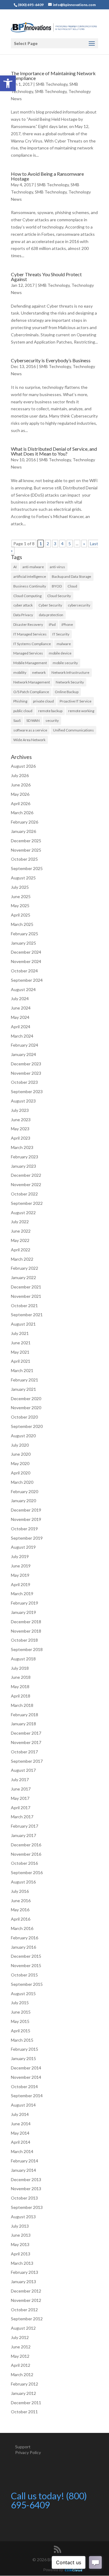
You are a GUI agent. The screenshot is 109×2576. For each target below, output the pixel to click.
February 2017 (25, 1826)
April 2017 (21, 1808)
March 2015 (22, 2040)
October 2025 (24, 859)
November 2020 (26, 1408)
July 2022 (20, 1222)
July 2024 (20, 998)
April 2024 (21, 1027)
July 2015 (20, 2003)
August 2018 (23, 1659)
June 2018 (21, 1677)
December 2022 (26, 1175)
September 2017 (27, 1761)
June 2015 (21, 2012)
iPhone (67, 624)
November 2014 (26, 2077)
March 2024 (22, 1036)
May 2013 (20, 2244)
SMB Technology (52, 84)
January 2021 (23, 1389)
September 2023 (27, 1091)
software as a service (30, 730)
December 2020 (26, 1398)
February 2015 (25, 2049)
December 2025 (26, 841)
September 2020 (27, 1426)
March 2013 (22, 2263)
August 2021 (23, 1324)
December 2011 (26, 2403)
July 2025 (20, 887)
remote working (81, 711)
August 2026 (23, 766)
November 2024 (26, 961)
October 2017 (24, 1752)
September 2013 (27, 2207)
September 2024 (27, 980)
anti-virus (57, 567)
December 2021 (26, 1287)
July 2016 (20, 1891)
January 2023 (23, 1166)
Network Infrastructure (70, 672)
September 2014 (27, 2096)
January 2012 (23, 2393)
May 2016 (20, 1910)
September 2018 (27, 1649)
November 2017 (26, 1742)
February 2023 (25, 1157)
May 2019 (20, 1575)
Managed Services (28, 653)
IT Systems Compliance (32, 644)
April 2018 (21, 1696)
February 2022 (25, 1268)
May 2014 (20, 2133)
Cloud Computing (27, 596)
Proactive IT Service (76, 701)
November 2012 (26, 2300)
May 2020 (20, 1463)
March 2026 (22, 813)
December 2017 (26, 1733)
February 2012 (25, 2384)
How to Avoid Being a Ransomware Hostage (47, 176)
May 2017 (20, 1798)
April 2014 (21, 2142)
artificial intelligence (30, 576)
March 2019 (22, 1594)
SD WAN (33, 720)
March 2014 (22, 2151)
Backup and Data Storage (71, 576)
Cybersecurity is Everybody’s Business (51, 360)
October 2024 (24, 971)
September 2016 (27, 1872)
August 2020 (23, 1436)
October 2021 (24, 1306)
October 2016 (24, 1863)
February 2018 (25, 1715)
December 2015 (26, 1956)
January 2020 (23, 1501)
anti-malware (33, 567)
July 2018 (20, 1668)
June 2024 (21, 1008)
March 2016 (22, 1928)
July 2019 (20, 1556)
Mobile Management (30, 663)
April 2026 (21, 803)
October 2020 (24, 1417)
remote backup (50, 711)
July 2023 (20, 1110)
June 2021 (21, 1343)
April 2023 (21, 1138)
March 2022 (22, 1259)
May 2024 (20, 1017)
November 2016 (26, 1854)
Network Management (32, 682)
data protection (51, 615)
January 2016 (23, 1947)
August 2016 (23, 1882)
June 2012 (21, 2347)
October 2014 (24, 2086)
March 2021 (22, 1370)
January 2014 (23, 2170)
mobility (20, 672)
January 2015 (23, 2058)
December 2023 (26, 1064)
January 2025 (23, 943)
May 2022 (20, 1240)
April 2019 (21, 1584)
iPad (52, 624)
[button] (8, 83)
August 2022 (23, 1213)
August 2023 (23, 1101)
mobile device (60, 653)
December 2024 (26, 952)
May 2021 (20, 1352)
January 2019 (23, 1612)
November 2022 (26, 1184)
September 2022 (27, 1203)
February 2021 (25, 1380)
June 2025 (21, 896)
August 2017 (23, 1770)
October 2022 (24, 1194)
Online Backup (67, 692)
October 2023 (24, 1082)
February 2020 (25, 1491)
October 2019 (24, 1529)
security (52, 720)
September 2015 (27, 1984)
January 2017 (23, 1835)
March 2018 (22, 1705)
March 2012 (22, 2374)
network (39, 672)
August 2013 (23, 2217)
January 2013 (23, 2282)
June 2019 (21, 1566)
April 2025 (21, 915)
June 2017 (21, 1789)
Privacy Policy (28, 2452)
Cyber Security (50, 605)
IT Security (61, 634)
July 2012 (20, 2337)
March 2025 (22, 924)
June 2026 (21, 785)
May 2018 (20, 1686)
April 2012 (21, 2365)
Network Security (70, 682)
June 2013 (21, 2235)
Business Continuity (30, 586)
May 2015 (20, 2021)
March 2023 (22, 1147)
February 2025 (25, 934)
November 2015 (26, 1965)
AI (15, 567)
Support (23, 2447)
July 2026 (20, 775)
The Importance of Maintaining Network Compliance (53, 76)
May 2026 (20, 794)
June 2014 (21, 2124)
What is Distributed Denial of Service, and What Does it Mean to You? (54, 451)
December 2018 (26, 1622)
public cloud (23, 711)
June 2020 (21, 1454)
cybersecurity (79, 605)
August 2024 (23, 989)
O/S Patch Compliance (31, 692)
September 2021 (27, 1315)
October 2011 (24, 2412)
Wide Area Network (29, 740)
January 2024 (23, 1054)
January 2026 (23, 831)
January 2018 (23, 1724)
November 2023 (26, 1073)
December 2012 (26, 2291)
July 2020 (20, 1445)
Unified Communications (73, 730)
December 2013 (26, 2179)
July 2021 (20, 1333)
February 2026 (25, 822)
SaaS (17, 720)
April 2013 (21, 2254)
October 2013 (24, 2198)
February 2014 (25, 2161)
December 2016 (26, 1845)
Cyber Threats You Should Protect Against (46, 277)
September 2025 (27, 868)
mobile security (65, 663)
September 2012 (27, 2319)
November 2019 (26, 1519)
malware (64, 644)
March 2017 (22, 1817)
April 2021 (21, 1361)
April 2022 (21, 1250)
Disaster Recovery (28, 624)
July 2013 (20, 2226)
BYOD (57, 586)
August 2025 (23, 878)
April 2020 (21, 1473)
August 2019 (23, 1547)
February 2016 (25, 1938)
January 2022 (23, 1277)
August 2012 (23, 2328)
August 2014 (23, 2105)
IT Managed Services (30, 634)
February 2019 (25, 1603)
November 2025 (26, 850)
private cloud (43, 701)
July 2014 (20, 2114)
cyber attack (23, 605)
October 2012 (24, 2310)
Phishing (20, 701)
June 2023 (21, 1120)
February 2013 (25, 2272)
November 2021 (26, 1296)
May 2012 (20, 2356)
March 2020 (22, 1482)
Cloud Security (59, 596)
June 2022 (21, 1231)
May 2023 (20, 1129)
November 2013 (26, 2189)
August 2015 (23, 1994)
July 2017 (20, 1779)
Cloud (72, 586)
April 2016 (21, 1919)
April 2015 (21, 2031)
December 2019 (26, 1510)
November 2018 (26, 1631)
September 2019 (27, 1538)
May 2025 (20, 906)
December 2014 (26, 2068)
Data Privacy (23, 615)
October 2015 (24, 1975)
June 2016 (21, 1901)
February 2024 (25, 1045)
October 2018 (24, 1640)
